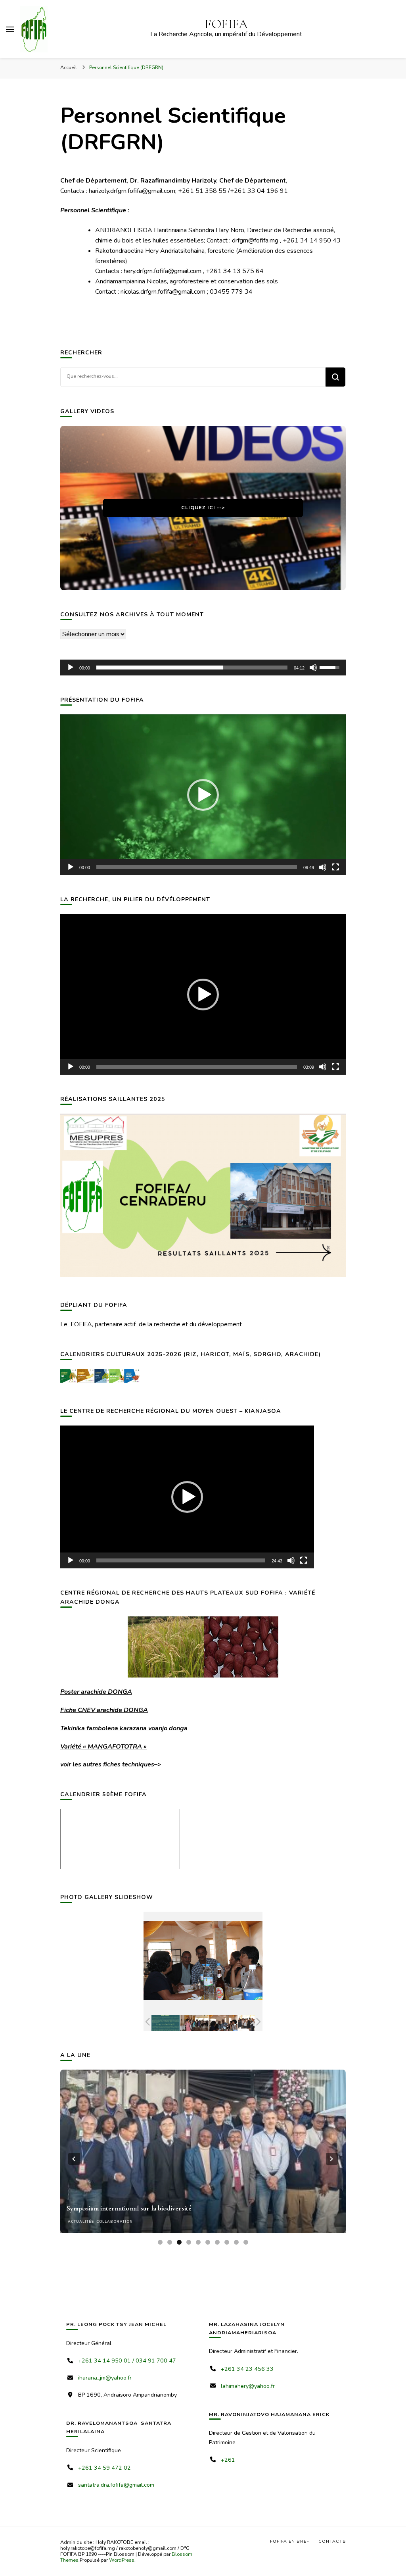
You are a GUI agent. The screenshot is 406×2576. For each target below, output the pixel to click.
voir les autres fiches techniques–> (111, 1764)
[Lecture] (71, 668)
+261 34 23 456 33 (247, 2369)
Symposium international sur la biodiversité (129, 2208)
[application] (203, 668)
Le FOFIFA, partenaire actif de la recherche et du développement (151, 1324)
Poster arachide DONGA (96, 1692)
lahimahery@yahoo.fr (248, 2386)
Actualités (81, 2222)
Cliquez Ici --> (203, 507)
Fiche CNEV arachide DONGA (104, 1710)
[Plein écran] (335, 867)
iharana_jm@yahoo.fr (105, 2378)
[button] (203, 795)
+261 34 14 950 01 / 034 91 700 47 (127, 2361)
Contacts (332, 2541)
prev (74, 2159)
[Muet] (313, 668)
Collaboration (115, 2222)
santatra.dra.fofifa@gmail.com (116, 2485)
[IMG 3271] (223, 2023)
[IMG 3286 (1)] (252, 2023)
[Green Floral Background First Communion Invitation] (166, 2023)
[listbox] (203, 2159)
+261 (228, 2460)
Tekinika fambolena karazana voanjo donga (124, 1728)
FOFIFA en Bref (290, 2541)
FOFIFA (226, 24)
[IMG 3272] (194, 2023)
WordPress (122, 2560)
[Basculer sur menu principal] (10, 29)
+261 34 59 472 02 (104, 2468)
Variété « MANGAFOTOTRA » (103, 1747)
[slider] (192, 668)
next (332, 2159)
